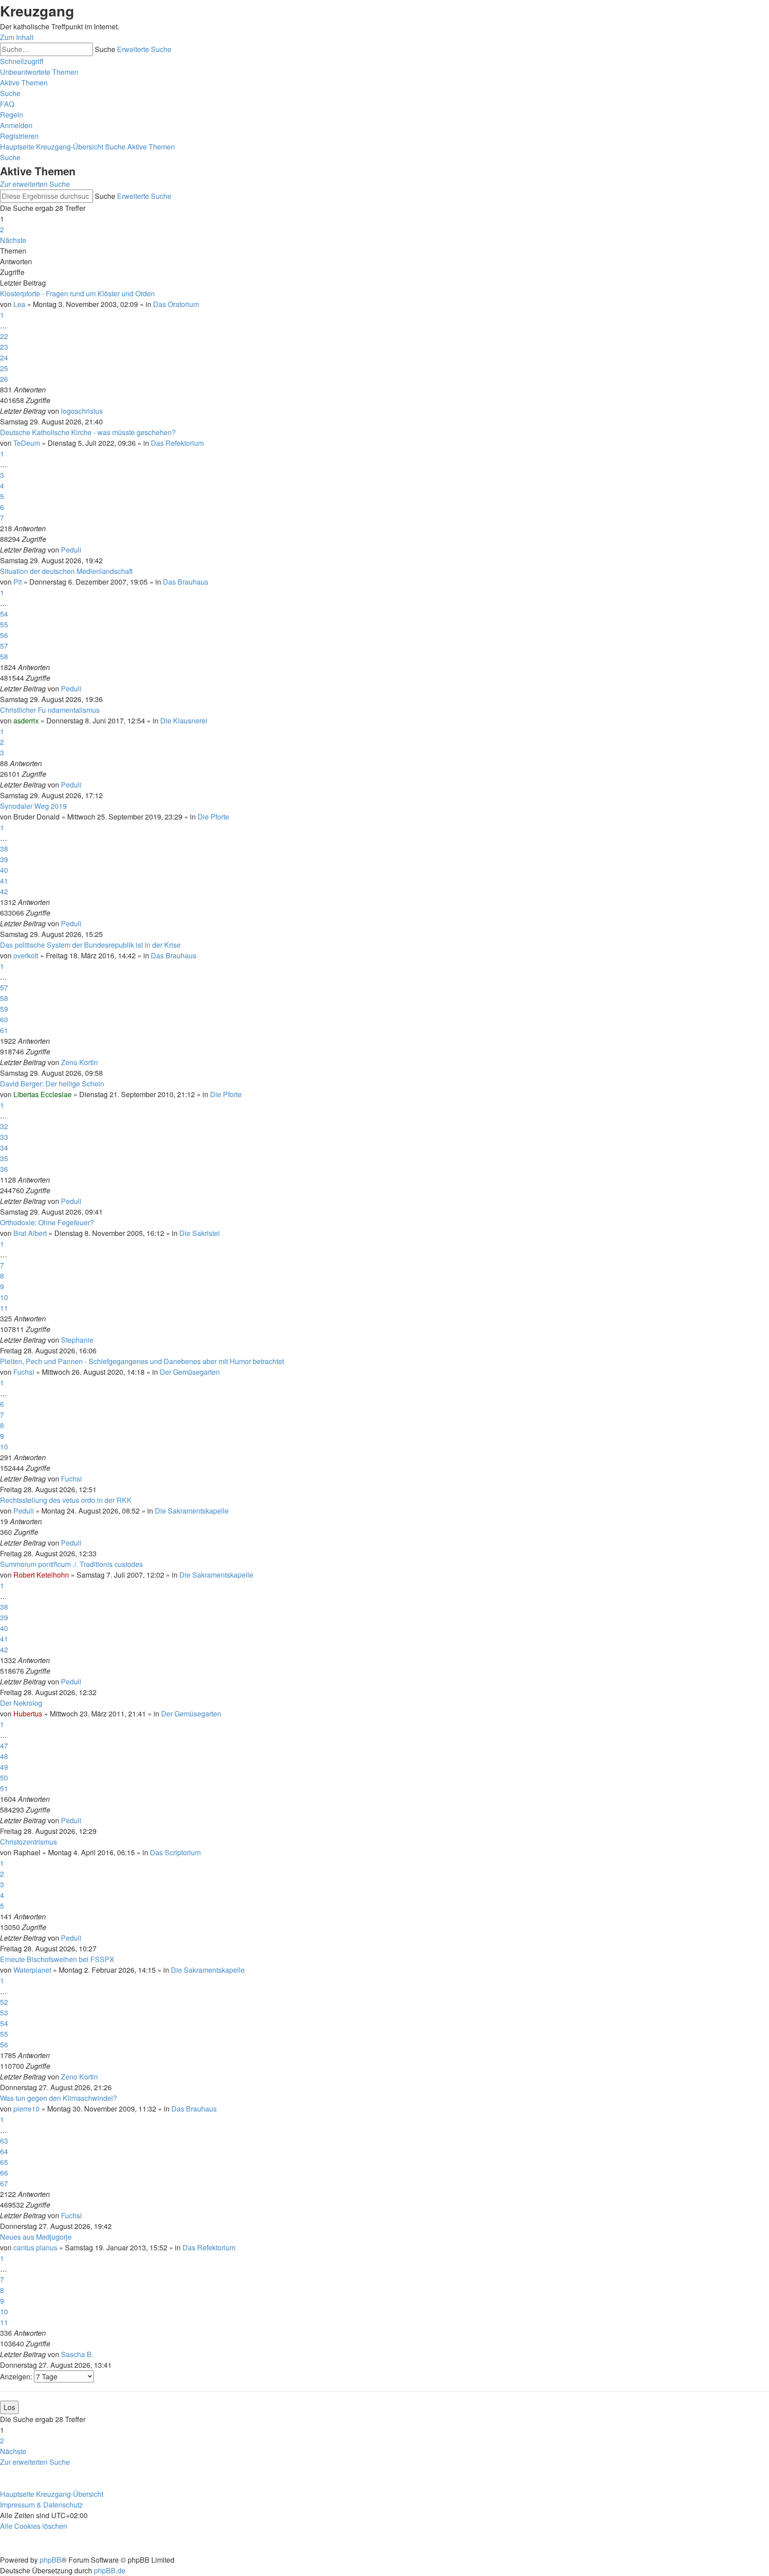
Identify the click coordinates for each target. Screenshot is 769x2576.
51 (4, 1788)
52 (4, 2002)
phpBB (51, 2560)
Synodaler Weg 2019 (33, 806)
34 (4, 1148)
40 (4, 870)
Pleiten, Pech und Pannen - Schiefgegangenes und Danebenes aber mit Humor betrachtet (142, 1361)
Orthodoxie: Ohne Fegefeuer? (47, 1222)
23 (4, 347)
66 (4, 2173)
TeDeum (27, 443)
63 (4, 2141)
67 (4, 2183)
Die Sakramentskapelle (192, 1511)
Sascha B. (77, 2354)
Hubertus (28, 1714)
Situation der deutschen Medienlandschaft (66, 571)
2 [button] (2, 229)
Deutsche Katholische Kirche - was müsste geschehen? (88, 432)
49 (4, 1767)
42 (4, 891)
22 (4, 336)
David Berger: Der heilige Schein (52, 1084)
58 (4, 656)
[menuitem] (39, 72)
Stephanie (77, 1340)
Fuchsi (24, 1372)
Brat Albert (30, 1233)
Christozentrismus (28, 1842)
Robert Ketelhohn (41, 1575)
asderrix (26, 721)
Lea (19, 304)
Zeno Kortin (79, 1062)
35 (4, 1158)
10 (4, 1297)
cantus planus (35, 2247)
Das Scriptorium (175, 1852)
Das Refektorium (177, 443)
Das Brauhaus (186, 582)
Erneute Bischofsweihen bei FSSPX (57, 1959)
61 (4, 1030)
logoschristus (82, 411)
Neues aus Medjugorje (36, 2237)
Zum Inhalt (17, 37)
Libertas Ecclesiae (42, 1094)
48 (4, 1756)
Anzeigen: (17, 2376)
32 (4, 1126)
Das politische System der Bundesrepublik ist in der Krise (90, 945)
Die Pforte (213, 817)
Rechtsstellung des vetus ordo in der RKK (66, 1500)
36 (4, 1169)
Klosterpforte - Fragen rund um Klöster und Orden (77, 293)
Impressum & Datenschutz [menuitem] (41, 2505)
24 (4, 357)
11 (4, 1308)
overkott (26, 955)
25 (4, 368)
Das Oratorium (176, 304)
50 (4, 1778)
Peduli (71, 550)
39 (4, 859)
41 (4, 881)
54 (4, 614)
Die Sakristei (200, 1233)
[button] (13, 240)
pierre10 (26, 2109)
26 (4, 379)
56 (4, 635)
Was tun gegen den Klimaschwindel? (59, 2098)
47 (4, 1746)
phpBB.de (110, 2570)
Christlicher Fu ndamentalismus (50, 710)
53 (4, 2013)
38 (4, 849)
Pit (18, 582)
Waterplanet (32, 1970)
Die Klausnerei (184, 721)
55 (4, 624)
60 (4, 1019)
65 (4, 2162)
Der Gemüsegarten (190, 1372)
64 (4, 2151)
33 (4, 1137)
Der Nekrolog (21, 1703)
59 (4, 1009)
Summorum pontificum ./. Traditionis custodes (71, 1564)
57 (4, 646)
